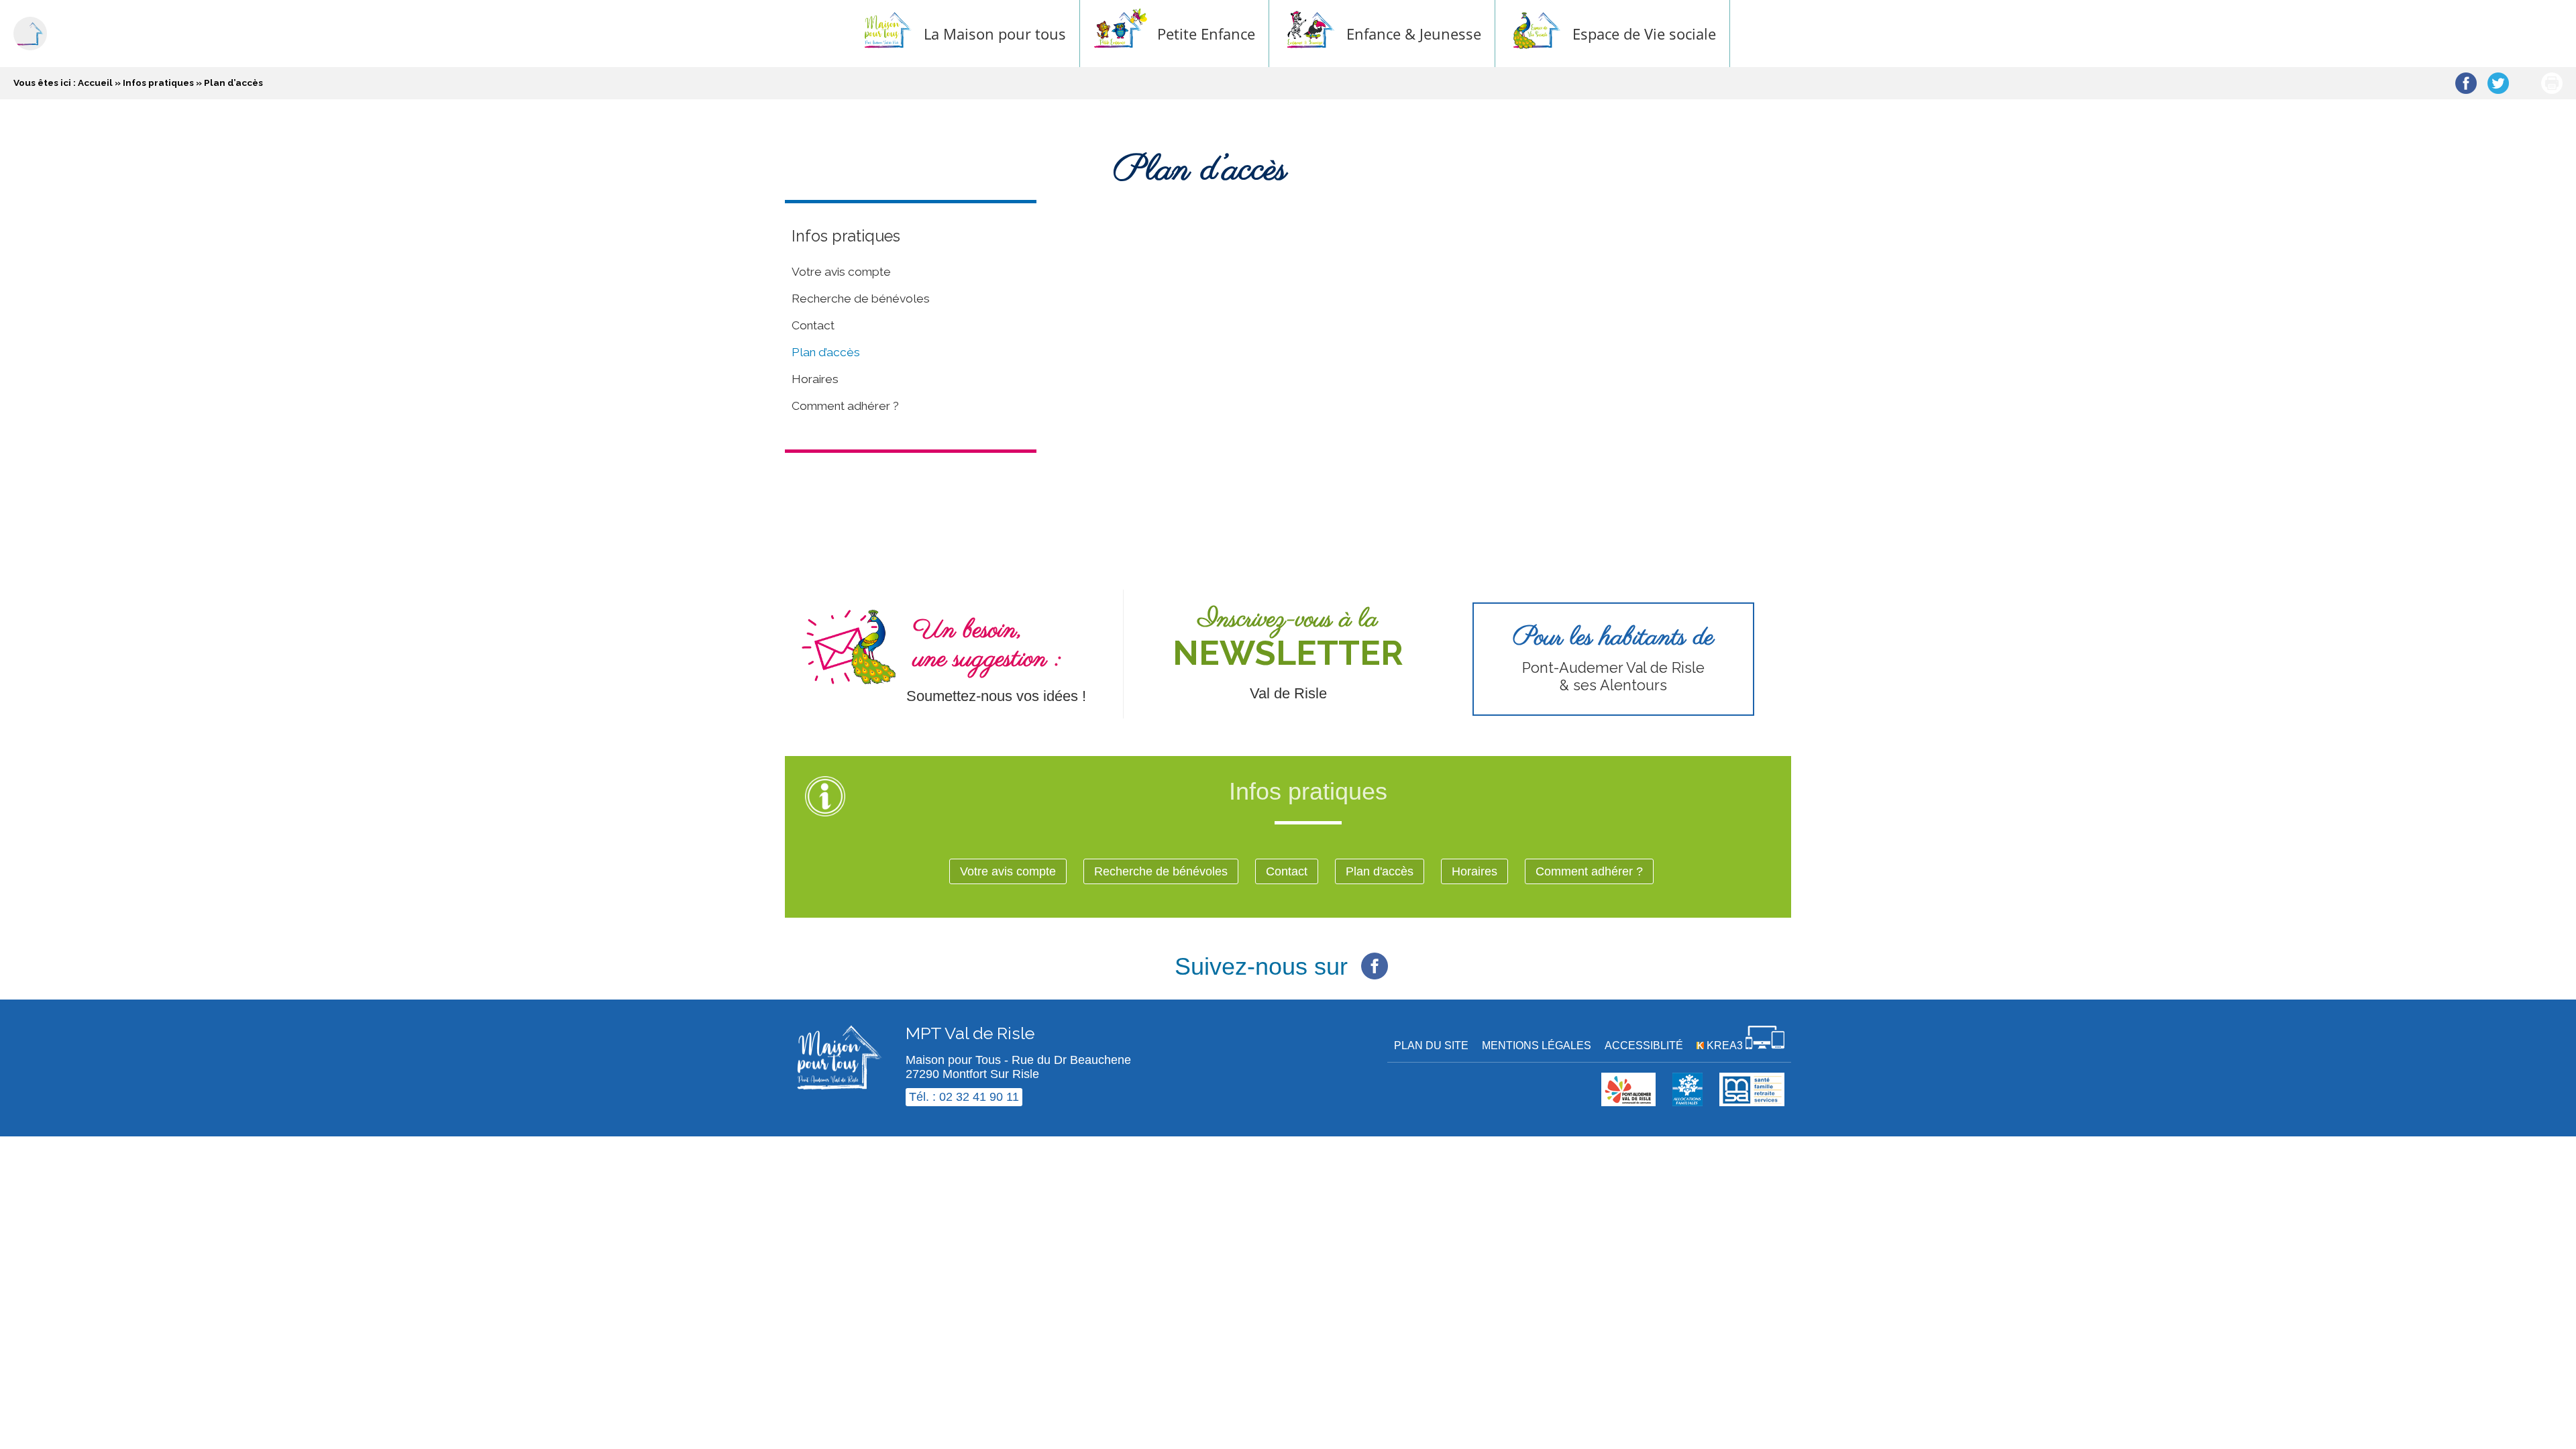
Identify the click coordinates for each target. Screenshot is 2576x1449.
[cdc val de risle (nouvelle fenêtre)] (1628, 1102)
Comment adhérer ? (845, 406)
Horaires (815, 379)
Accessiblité (1644, 1045)
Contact (813, 325)
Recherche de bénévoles (861, 299)
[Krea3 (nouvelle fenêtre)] (1687, 1102)
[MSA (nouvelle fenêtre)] (1752, 1102)
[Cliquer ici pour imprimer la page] (2552, 83)
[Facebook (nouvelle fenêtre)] (1375, 959)
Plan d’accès (826, 352)
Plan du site (1431, 1045)
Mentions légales (1537, 1045)
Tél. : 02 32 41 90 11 (964, 1097)
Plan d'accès (1380, 871)
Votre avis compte (841, 272)
